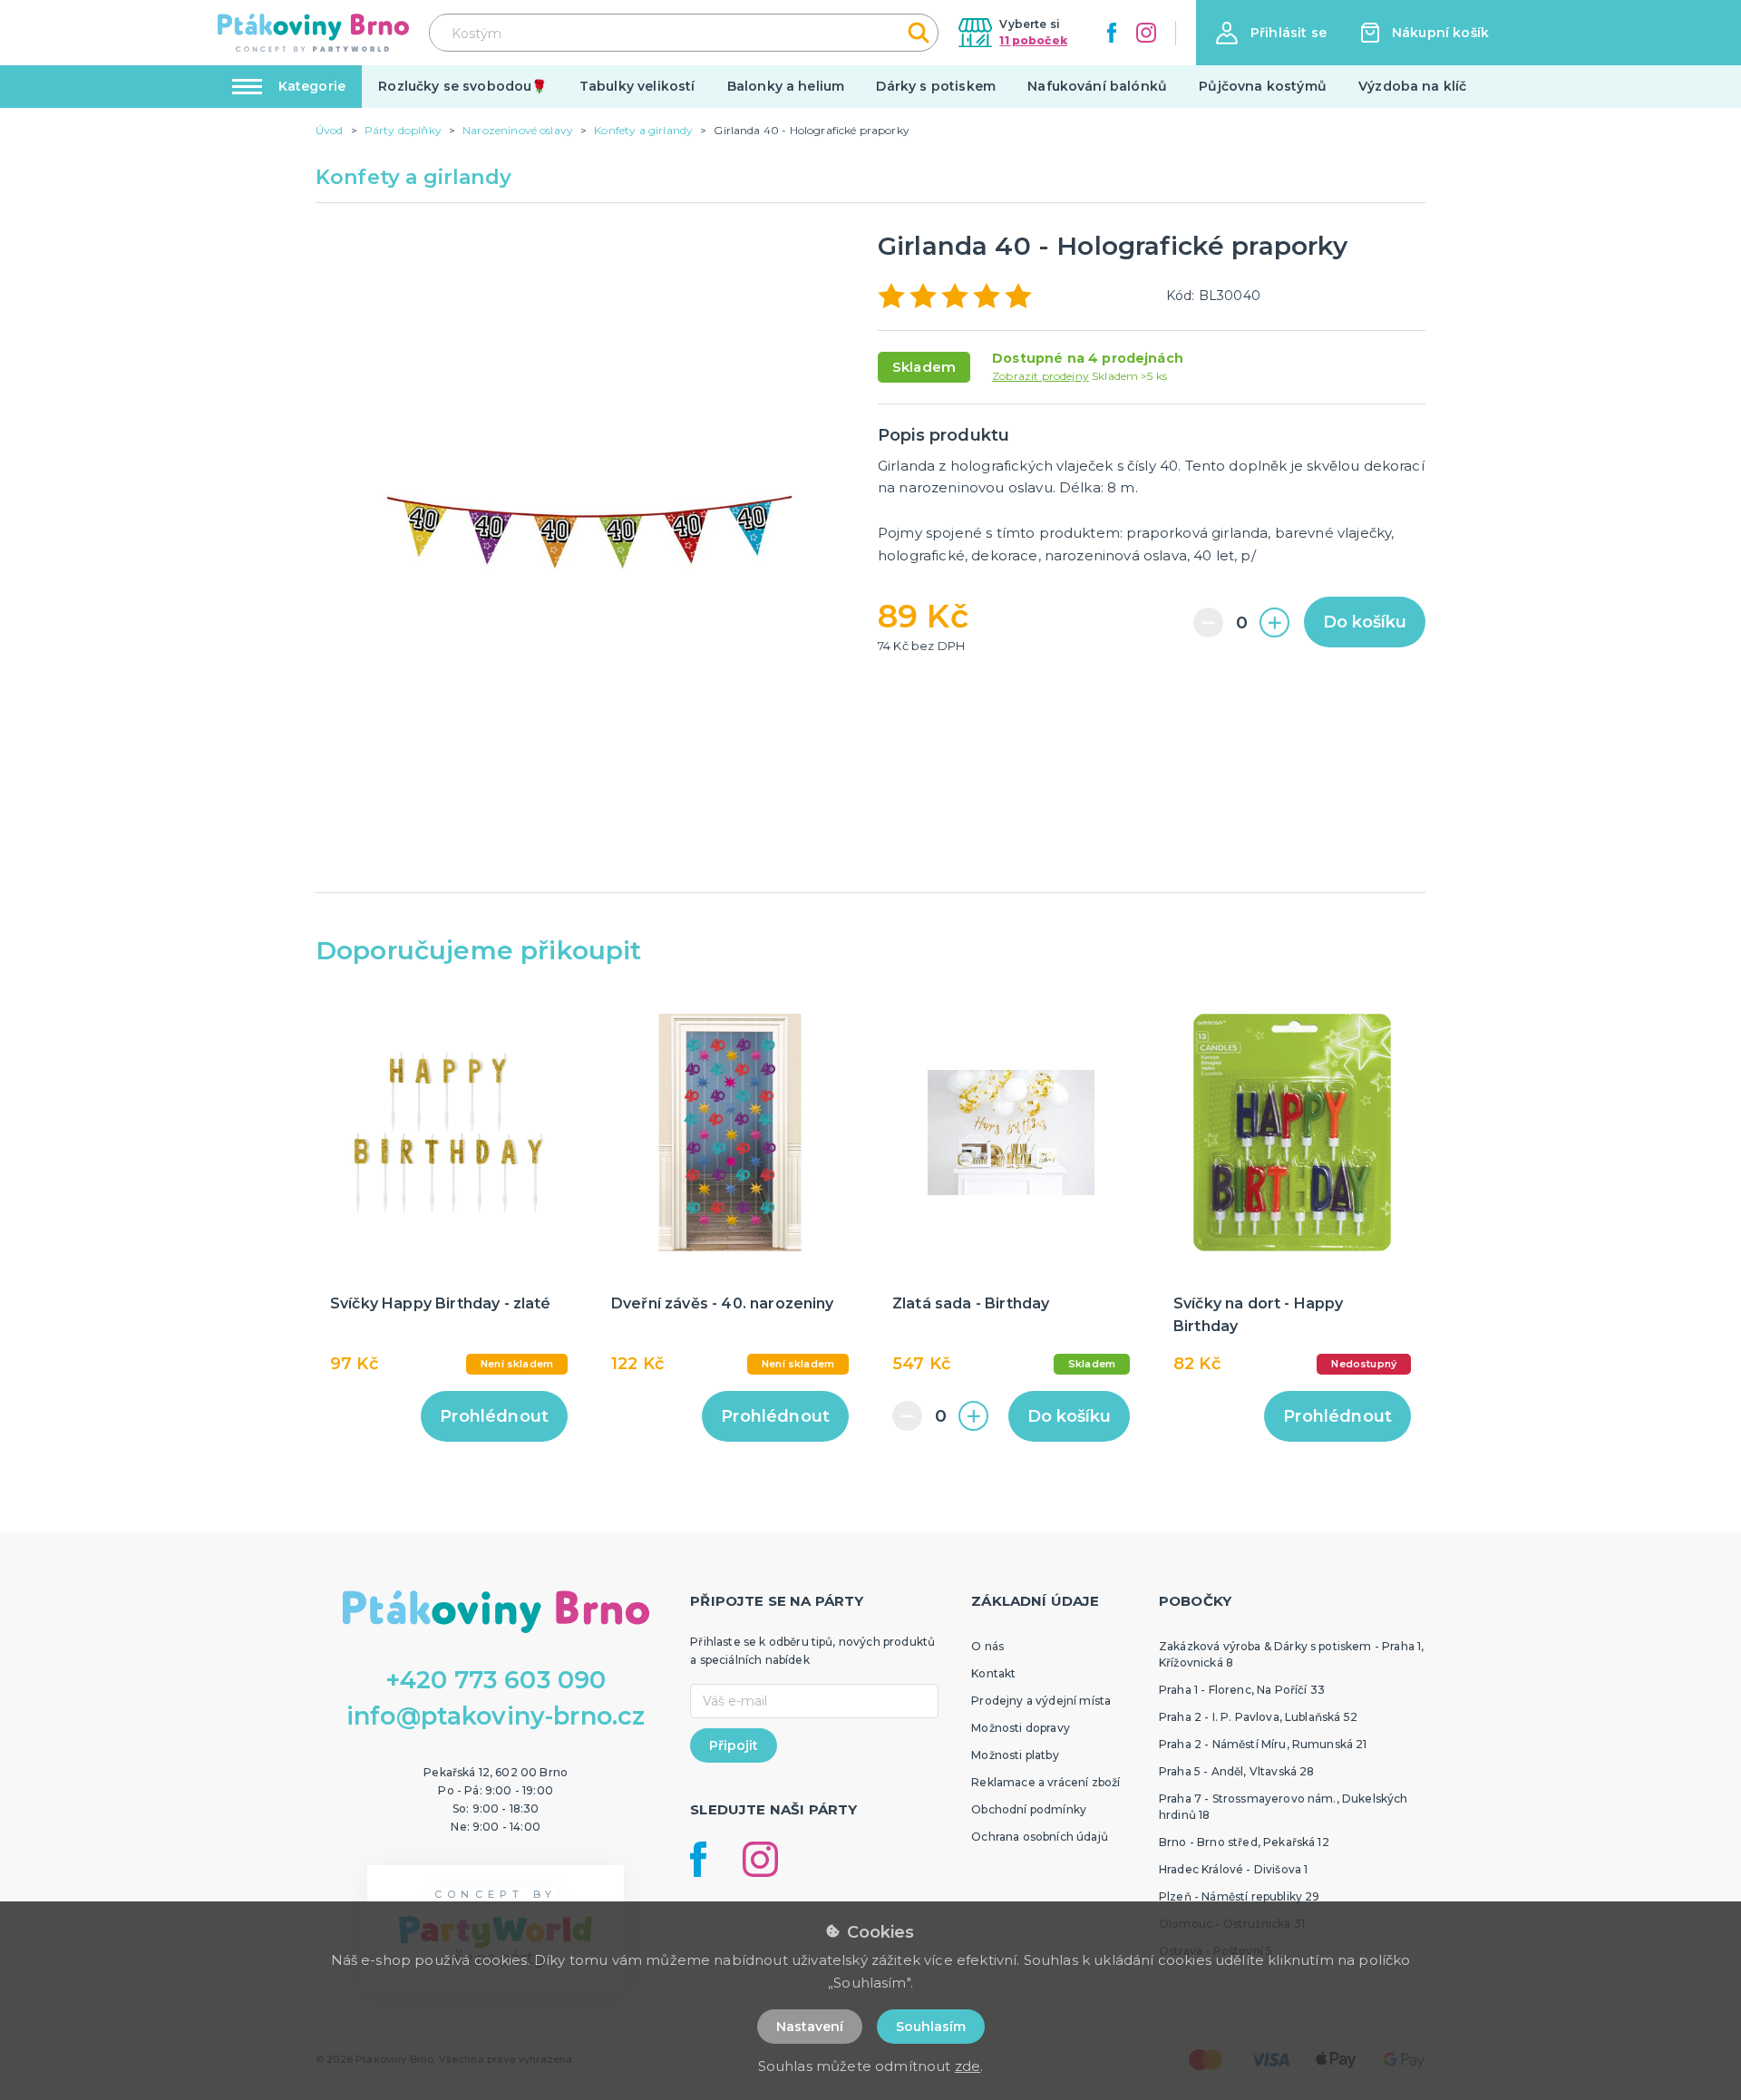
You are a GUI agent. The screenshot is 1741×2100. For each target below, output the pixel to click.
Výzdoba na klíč (1412, 86)
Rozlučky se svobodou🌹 (462, 86)
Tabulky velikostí (637, 86)
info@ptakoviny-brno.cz (496, 1716)
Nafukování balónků (1097, 86)
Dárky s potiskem (936, 86)
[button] (1271, 33)
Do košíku (1365, 622)
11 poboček (1033, 40)
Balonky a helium (786, 86)
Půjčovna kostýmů (1263, 86)
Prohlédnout (494, 1416)
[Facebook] (1112, 33)
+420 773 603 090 (496, 1680)
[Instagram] (1146, 33)
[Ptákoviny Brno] (313, 33)
